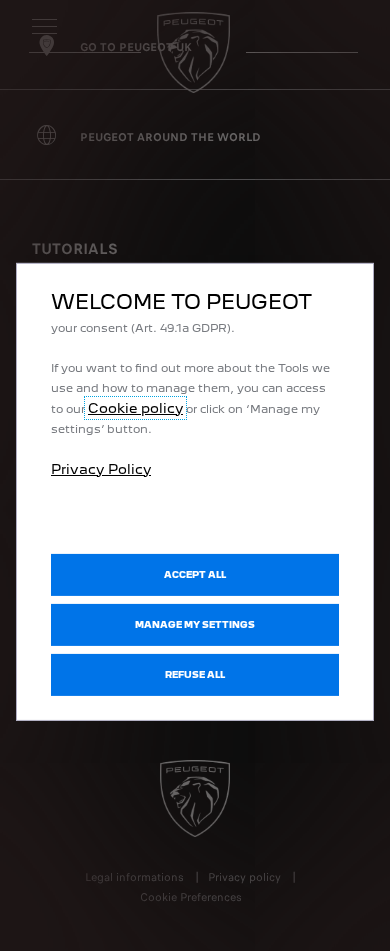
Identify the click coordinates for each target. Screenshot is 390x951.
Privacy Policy (101, 468)
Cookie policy (135, 407)
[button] (195, 625)
